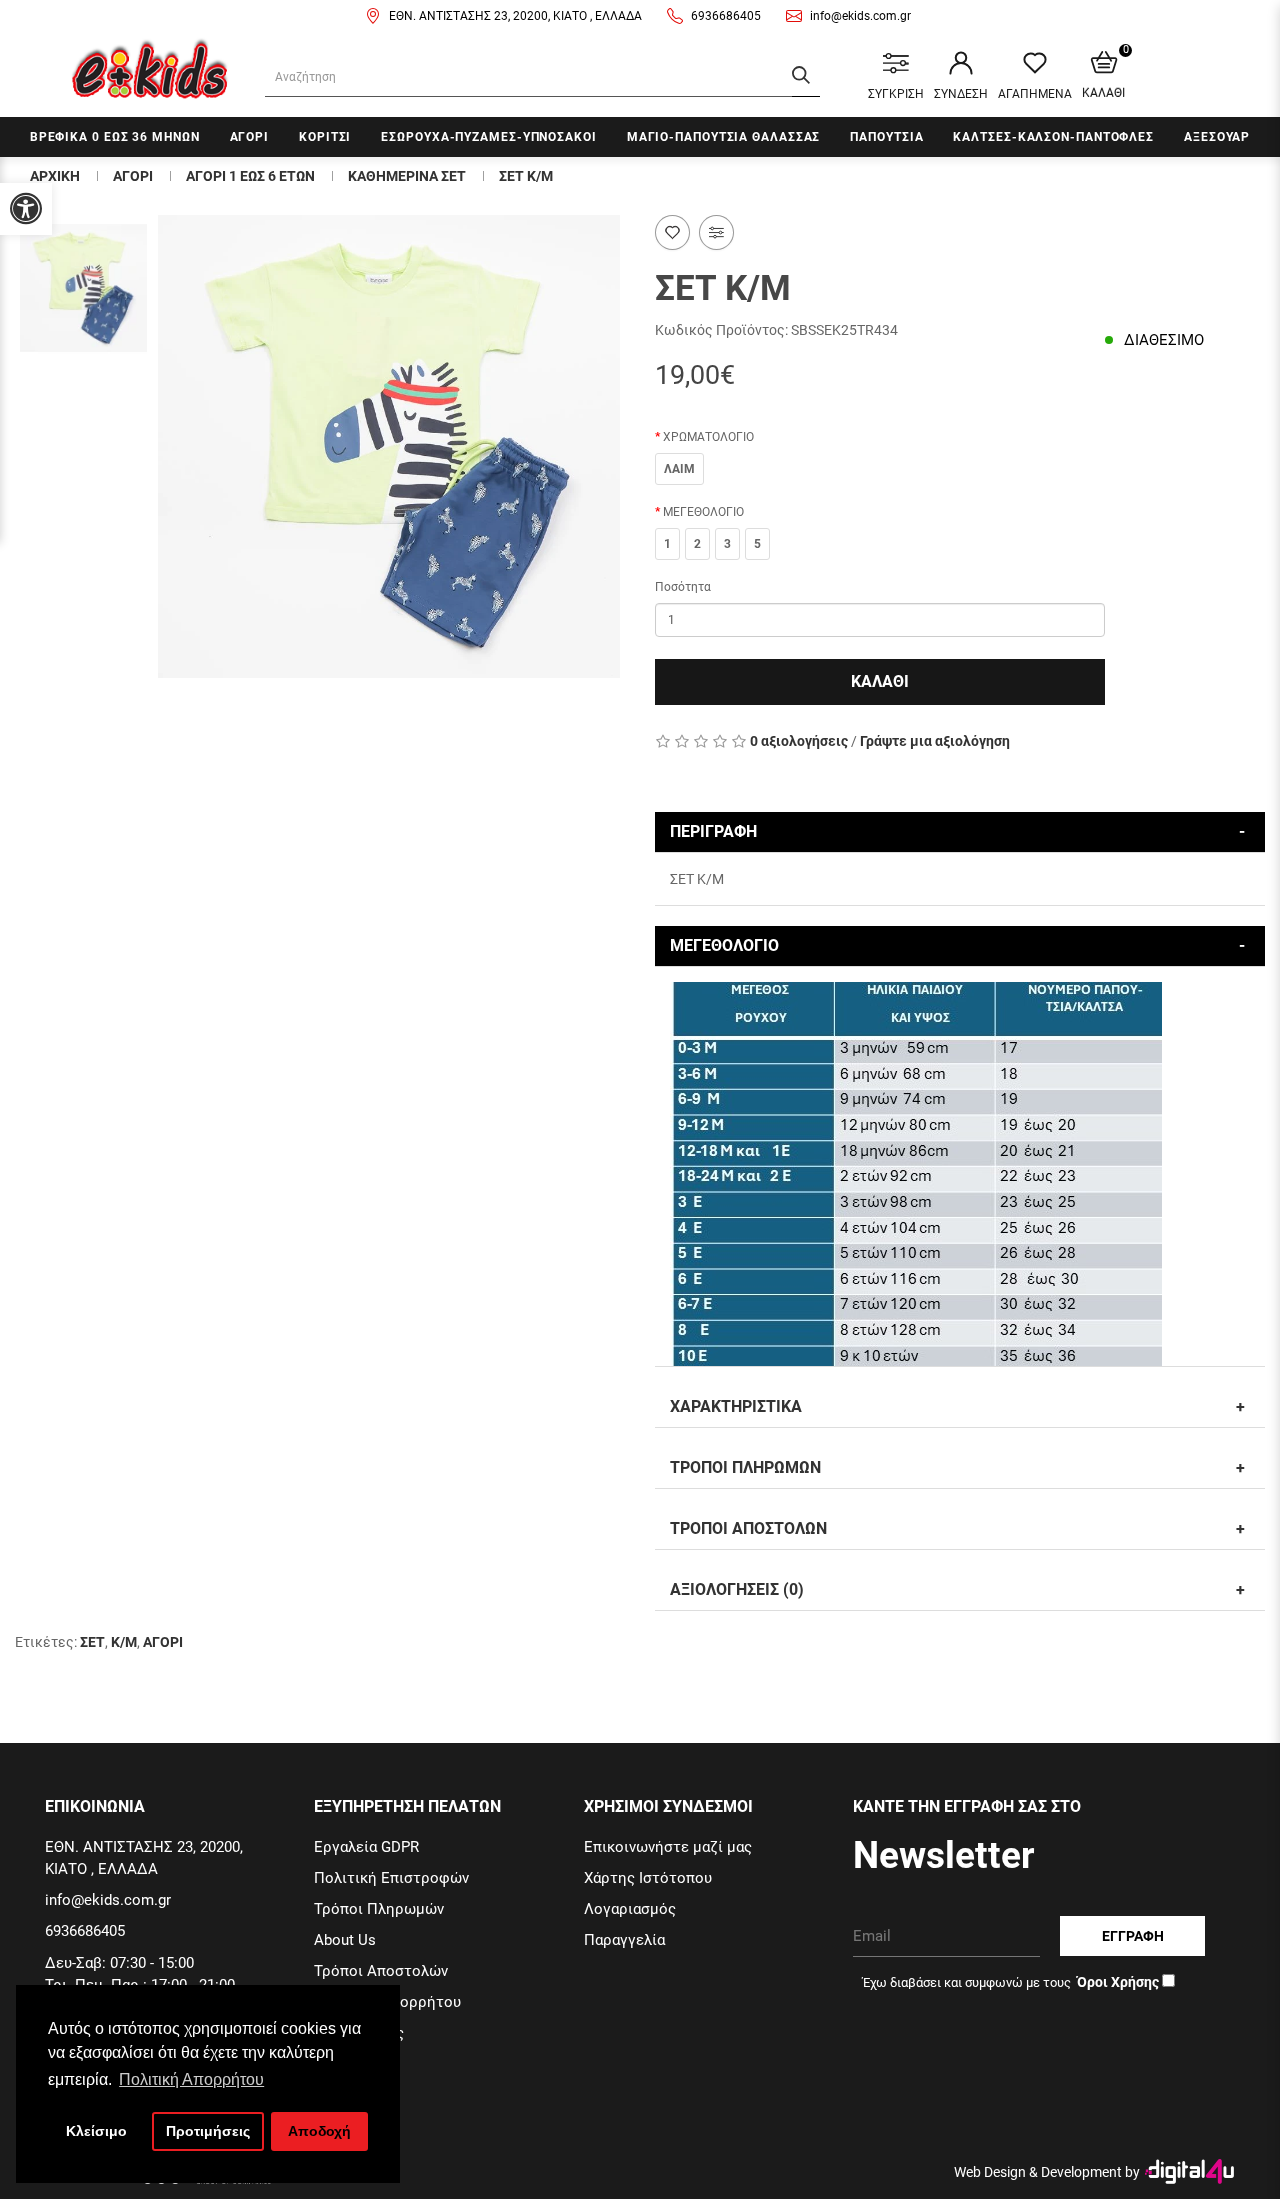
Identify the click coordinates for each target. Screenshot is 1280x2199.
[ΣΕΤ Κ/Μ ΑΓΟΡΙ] (389, 446)
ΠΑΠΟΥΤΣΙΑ (886, 137)
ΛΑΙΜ (679, 469)
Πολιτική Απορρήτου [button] (191, 2079)
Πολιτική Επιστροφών (391, 1878)
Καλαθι (880, 681)
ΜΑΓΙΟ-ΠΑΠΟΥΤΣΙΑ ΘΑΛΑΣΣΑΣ (724, 137)
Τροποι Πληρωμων (745, 1467)
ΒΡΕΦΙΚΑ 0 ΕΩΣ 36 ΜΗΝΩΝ (115, 137)
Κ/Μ (124, 1642)
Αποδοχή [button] (319, 2131)
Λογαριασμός (630, 1909)
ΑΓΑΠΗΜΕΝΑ (1035, 94)
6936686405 (726, 16)
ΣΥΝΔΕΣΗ (961, 94)
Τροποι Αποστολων (748, 1528)
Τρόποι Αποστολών (381, 1971)
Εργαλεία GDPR (366, 1847)
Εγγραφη (1133, 1936)
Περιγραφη (713, 831)
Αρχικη (55, 176)
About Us (345, 1940)
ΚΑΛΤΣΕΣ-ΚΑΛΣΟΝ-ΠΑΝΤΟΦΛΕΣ (1053, 137)
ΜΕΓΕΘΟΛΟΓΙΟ (703, 512)
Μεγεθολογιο (724, 945)
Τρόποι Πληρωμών (379, 1909)
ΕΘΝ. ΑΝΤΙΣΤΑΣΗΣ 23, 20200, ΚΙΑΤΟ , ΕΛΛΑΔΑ (515, 16)
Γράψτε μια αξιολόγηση (935, 741)
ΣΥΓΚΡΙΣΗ (896, 94)
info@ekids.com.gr (860, 16)
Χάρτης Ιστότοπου (648, 1878)
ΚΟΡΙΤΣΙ (325, 137)
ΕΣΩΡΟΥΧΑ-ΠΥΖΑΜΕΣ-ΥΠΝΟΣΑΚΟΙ (488, 137)
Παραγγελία (624, 1940)
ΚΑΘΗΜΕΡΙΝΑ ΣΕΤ (407, 176)
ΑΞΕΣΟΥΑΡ (1217, 137)
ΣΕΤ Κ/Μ (526, 176)
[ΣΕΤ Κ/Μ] (84, 288)
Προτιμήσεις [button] (208, 2131)
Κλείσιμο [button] (96, 2131)
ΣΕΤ (92, 1642)
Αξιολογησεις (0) (737, 1589)
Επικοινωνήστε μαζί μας (668, 1847)
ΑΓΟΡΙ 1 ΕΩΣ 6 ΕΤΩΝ (250, 176)
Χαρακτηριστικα (736, 1406)
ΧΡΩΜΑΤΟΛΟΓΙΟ (708, 437)
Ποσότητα (683, 587)
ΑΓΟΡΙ (250, 137)
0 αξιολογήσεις (799, 741)
